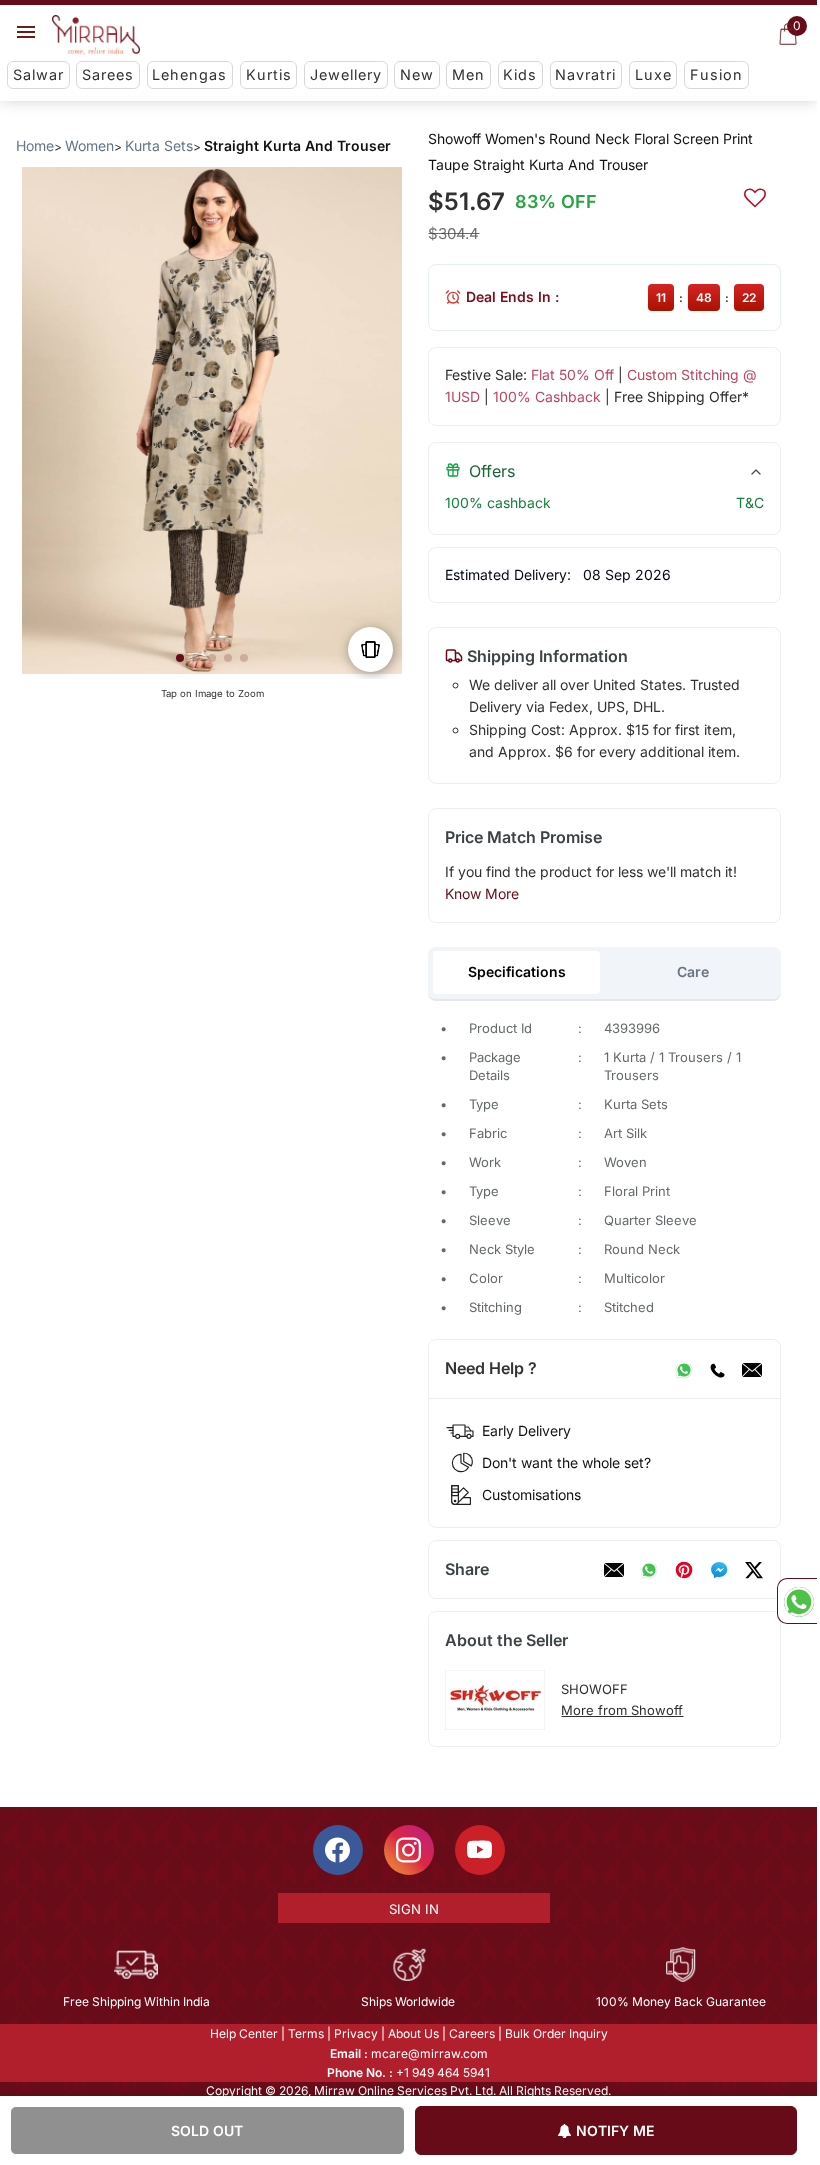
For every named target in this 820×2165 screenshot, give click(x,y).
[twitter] (754, 1570)
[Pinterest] (684, 1570)
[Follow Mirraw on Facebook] (338, 1850)
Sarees (108, 74)
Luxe (653, 74)
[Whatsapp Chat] (797, 1601)
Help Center (244, 2033)
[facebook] (719, 1570)
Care (693, 971)
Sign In (414, 1909)
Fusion (716, 74)
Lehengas (189, 74)
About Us (413, 2033)
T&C (750, 502)
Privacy (356, 2033)
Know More (482, 893)
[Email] (752, 1369)
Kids (520, 74)
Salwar (38, 74)
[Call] (717, 1369)
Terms (306, 2033)
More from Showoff (622, 1710)
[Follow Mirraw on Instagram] (409, 1850)
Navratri (585, 74)
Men (468, 74)
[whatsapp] (649, 1570)
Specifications (517, 971)
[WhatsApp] (684, 1369)
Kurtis (269, 74)
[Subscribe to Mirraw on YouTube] (480, 1850)
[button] (180, 658)
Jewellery (346, 74)
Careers (472, 2033)
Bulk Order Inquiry (556, 2033)
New (417, 74)
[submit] (755, 195)
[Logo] (96, 35)
